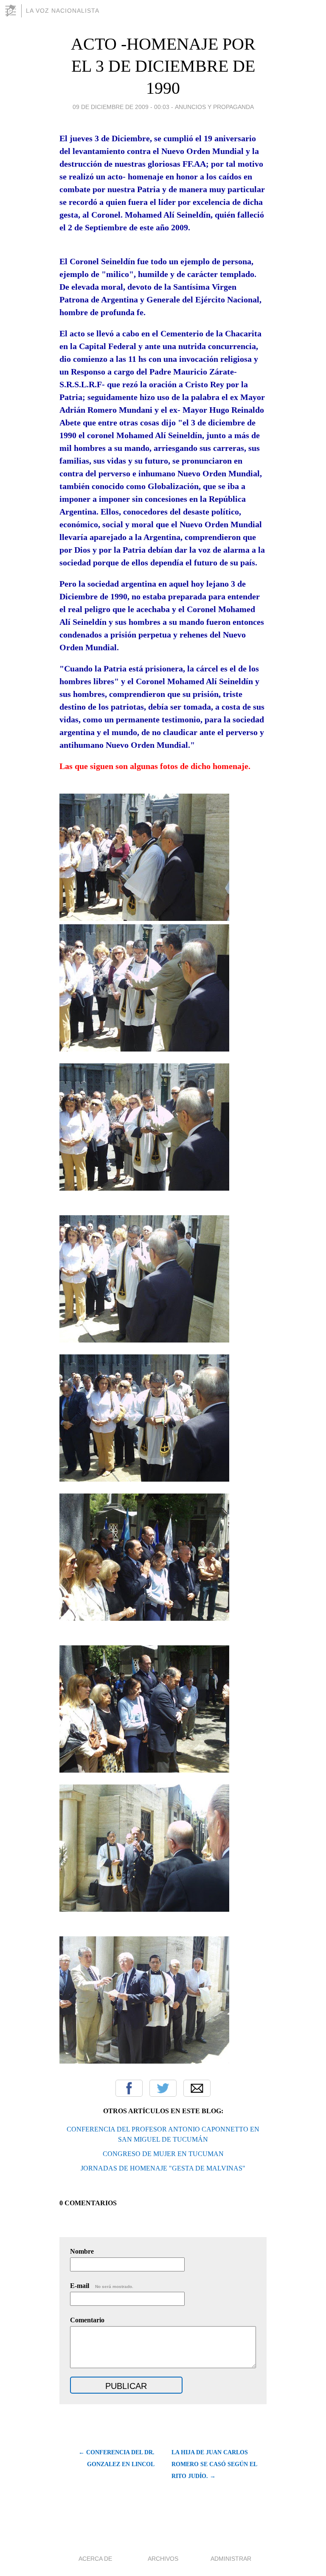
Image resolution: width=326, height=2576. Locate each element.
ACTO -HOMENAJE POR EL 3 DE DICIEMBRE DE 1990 (163, 66)
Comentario (87, 2320)
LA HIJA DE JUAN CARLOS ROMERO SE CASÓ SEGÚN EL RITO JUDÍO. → (214, 2464)
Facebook (129, 2088)
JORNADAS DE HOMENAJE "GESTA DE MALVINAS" (163, 2168)
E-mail (102, 2286)
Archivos (163, 2559)
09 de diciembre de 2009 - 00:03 (121, 107)
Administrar (231, 2559)
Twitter (163, 2088)
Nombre (82, 2251)
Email (197, 2088)
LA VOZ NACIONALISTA (63, 11)
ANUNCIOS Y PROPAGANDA (214, 107)
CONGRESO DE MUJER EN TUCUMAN (163, 2154)
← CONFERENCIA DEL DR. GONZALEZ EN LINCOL (117, 2458)
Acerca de (95, 2559)
